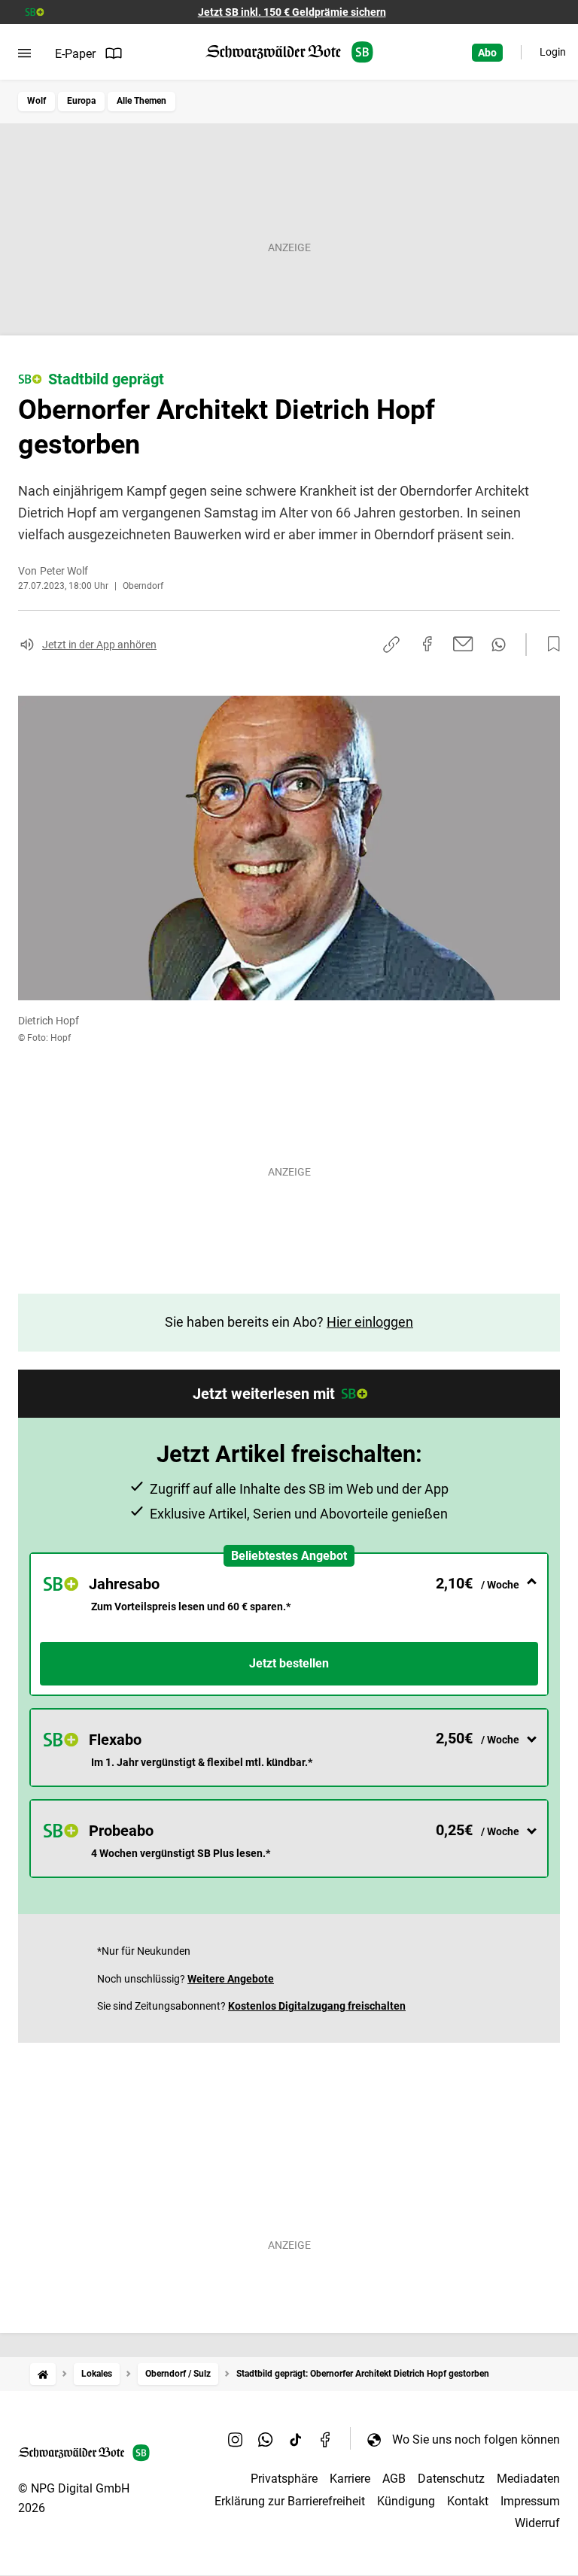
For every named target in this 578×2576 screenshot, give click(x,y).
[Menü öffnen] (24, 53)
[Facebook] (326, 2439)
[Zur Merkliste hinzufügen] (549, 645)
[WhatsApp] (266, 2439)
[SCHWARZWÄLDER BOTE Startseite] (289, 52)
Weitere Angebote (231, 1979)
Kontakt (468, 2501)
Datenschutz (451, 2479)
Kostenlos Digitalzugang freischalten (317, 2006)
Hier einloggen (370, 1322)
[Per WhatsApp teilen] (499, 645)
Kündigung (406, 2501)
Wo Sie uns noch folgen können (476, 2439)
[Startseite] (43, 2374)
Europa (81, 101)
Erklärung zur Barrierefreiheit (290, 2501)
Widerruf (537, 2523)
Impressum (530, 2501)
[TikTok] (296, 2439)
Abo (487, 53)
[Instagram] (236, 2439)
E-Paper (75, 54)
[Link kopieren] (391, 645)
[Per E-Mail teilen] (463, 644)
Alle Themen (141, 101)
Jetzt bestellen (289, 1663)
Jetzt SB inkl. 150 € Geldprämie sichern (292, 12)
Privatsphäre (284, 2479)
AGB (394, 2479)
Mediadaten (528, 2479)
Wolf (37, 101)
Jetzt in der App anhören (99, 645)
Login (553, 52)
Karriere (350, 2479)
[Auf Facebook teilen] (427, 644)
